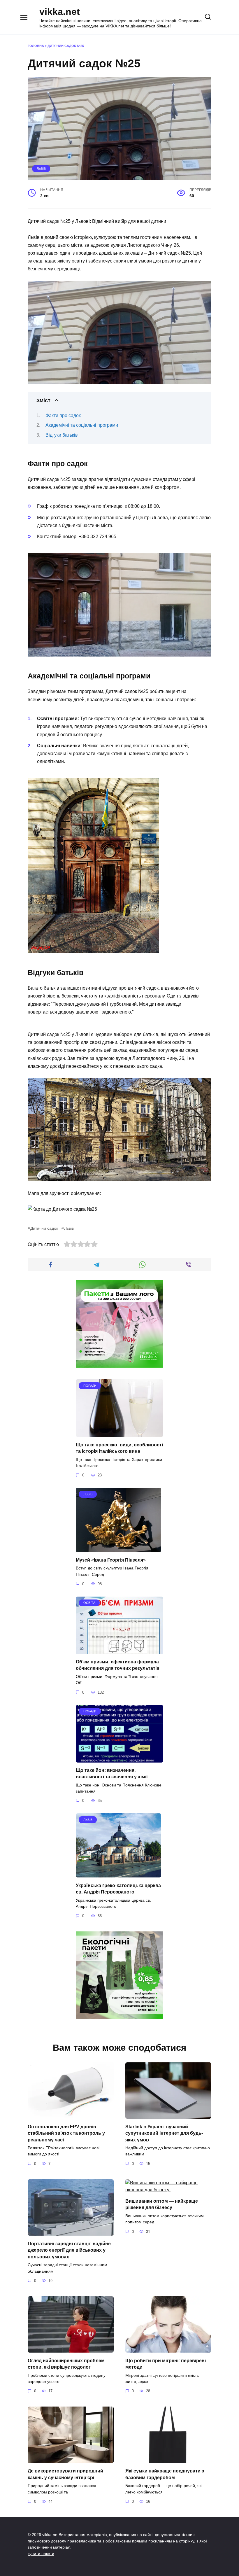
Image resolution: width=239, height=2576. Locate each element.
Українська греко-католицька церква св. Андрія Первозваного (118, 1888)
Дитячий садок (44, 1228)
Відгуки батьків (62, 435)
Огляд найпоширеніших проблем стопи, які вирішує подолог (66, 2364)
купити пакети (41, 2554)
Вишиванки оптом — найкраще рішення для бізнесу (162, 2204)
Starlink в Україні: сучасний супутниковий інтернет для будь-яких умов (164, 2133)
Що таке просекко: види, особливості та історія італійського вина (119, 1448)
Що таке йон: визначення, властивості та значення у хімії (112, 1773)
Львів (41, 169)
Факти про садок (63, 415)
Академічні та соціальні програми (82, 425)
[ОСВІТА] (119, 1650)
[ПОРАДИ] (119, 1433)
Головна (36, 46)
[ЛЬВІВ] (118, 1548)
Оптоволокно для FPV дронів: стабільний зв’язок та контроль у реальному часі (66, 2133)
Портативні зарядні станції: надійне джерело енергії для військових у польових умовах (69, 2250)
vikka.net (60, 12)
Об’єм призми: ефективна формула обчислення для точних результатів (118, 1665)
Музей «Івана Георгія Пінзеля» (111, 1560)
